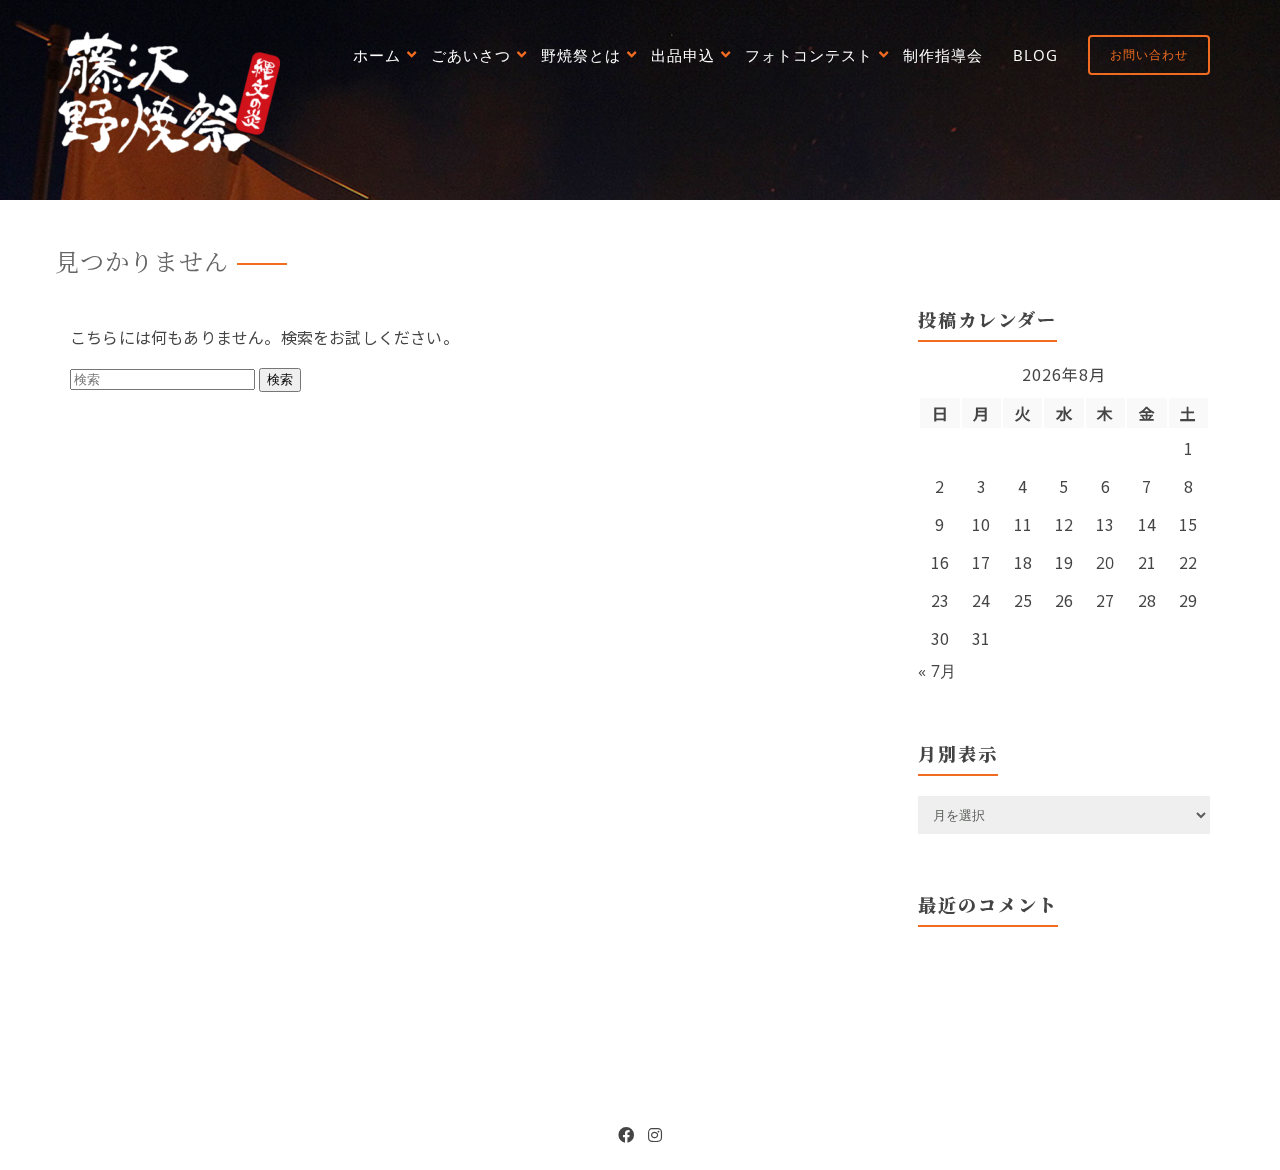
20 (1105, 563)
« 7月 (937, 671)
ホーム (377, 55)
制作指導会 (943, 55)
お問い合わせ (1149, 54)
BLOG (1035, 55)
